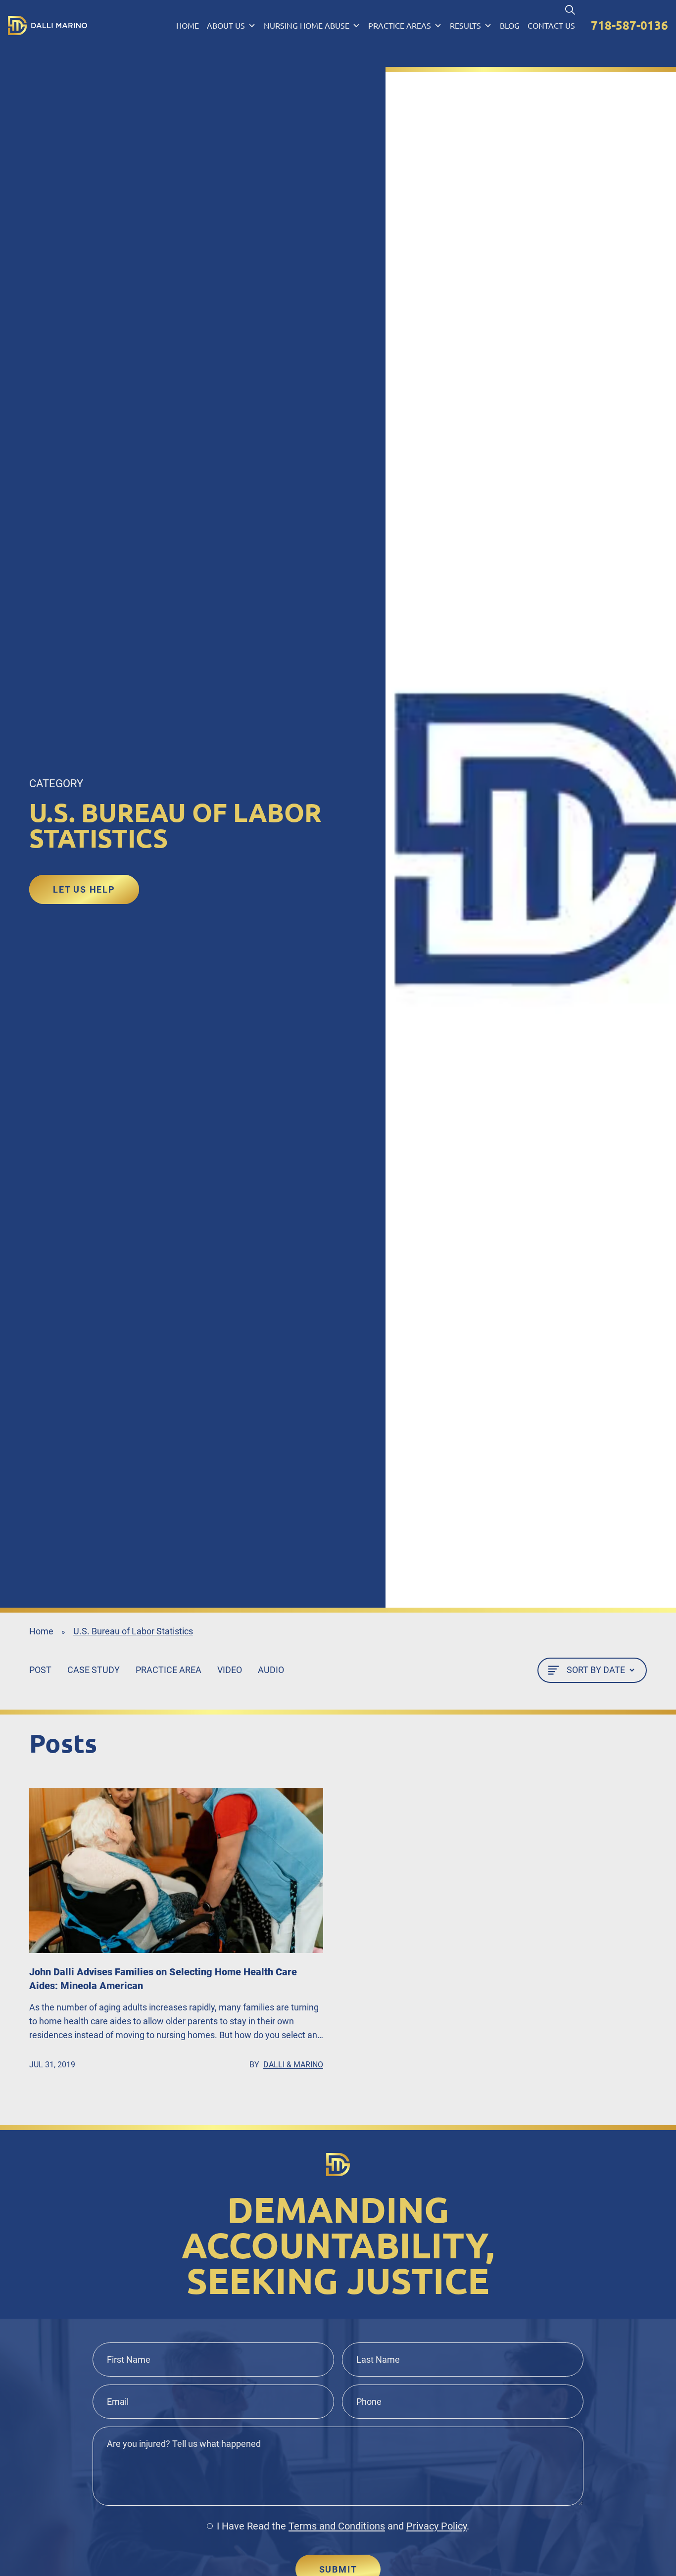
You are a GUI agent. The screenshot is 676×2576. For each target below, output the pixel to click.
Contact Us (551, 26)
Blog (510, 26)
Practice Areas (400, 26)
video (230, 1670)
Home (188, 26)
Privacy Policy (436, 2526)
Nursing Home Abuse (307, 26)
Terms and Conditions (337, 2526)
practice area (169, 1670)
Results (465, 26)
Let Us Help (84, 889)
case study (94, 1670)
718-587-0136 (629, 25)
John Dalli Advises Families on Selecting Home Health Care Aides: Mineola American (163, 1979)
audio (271, 1670)
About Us (226, 26)
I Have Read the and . (343, 2526)
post (40, 1670)
